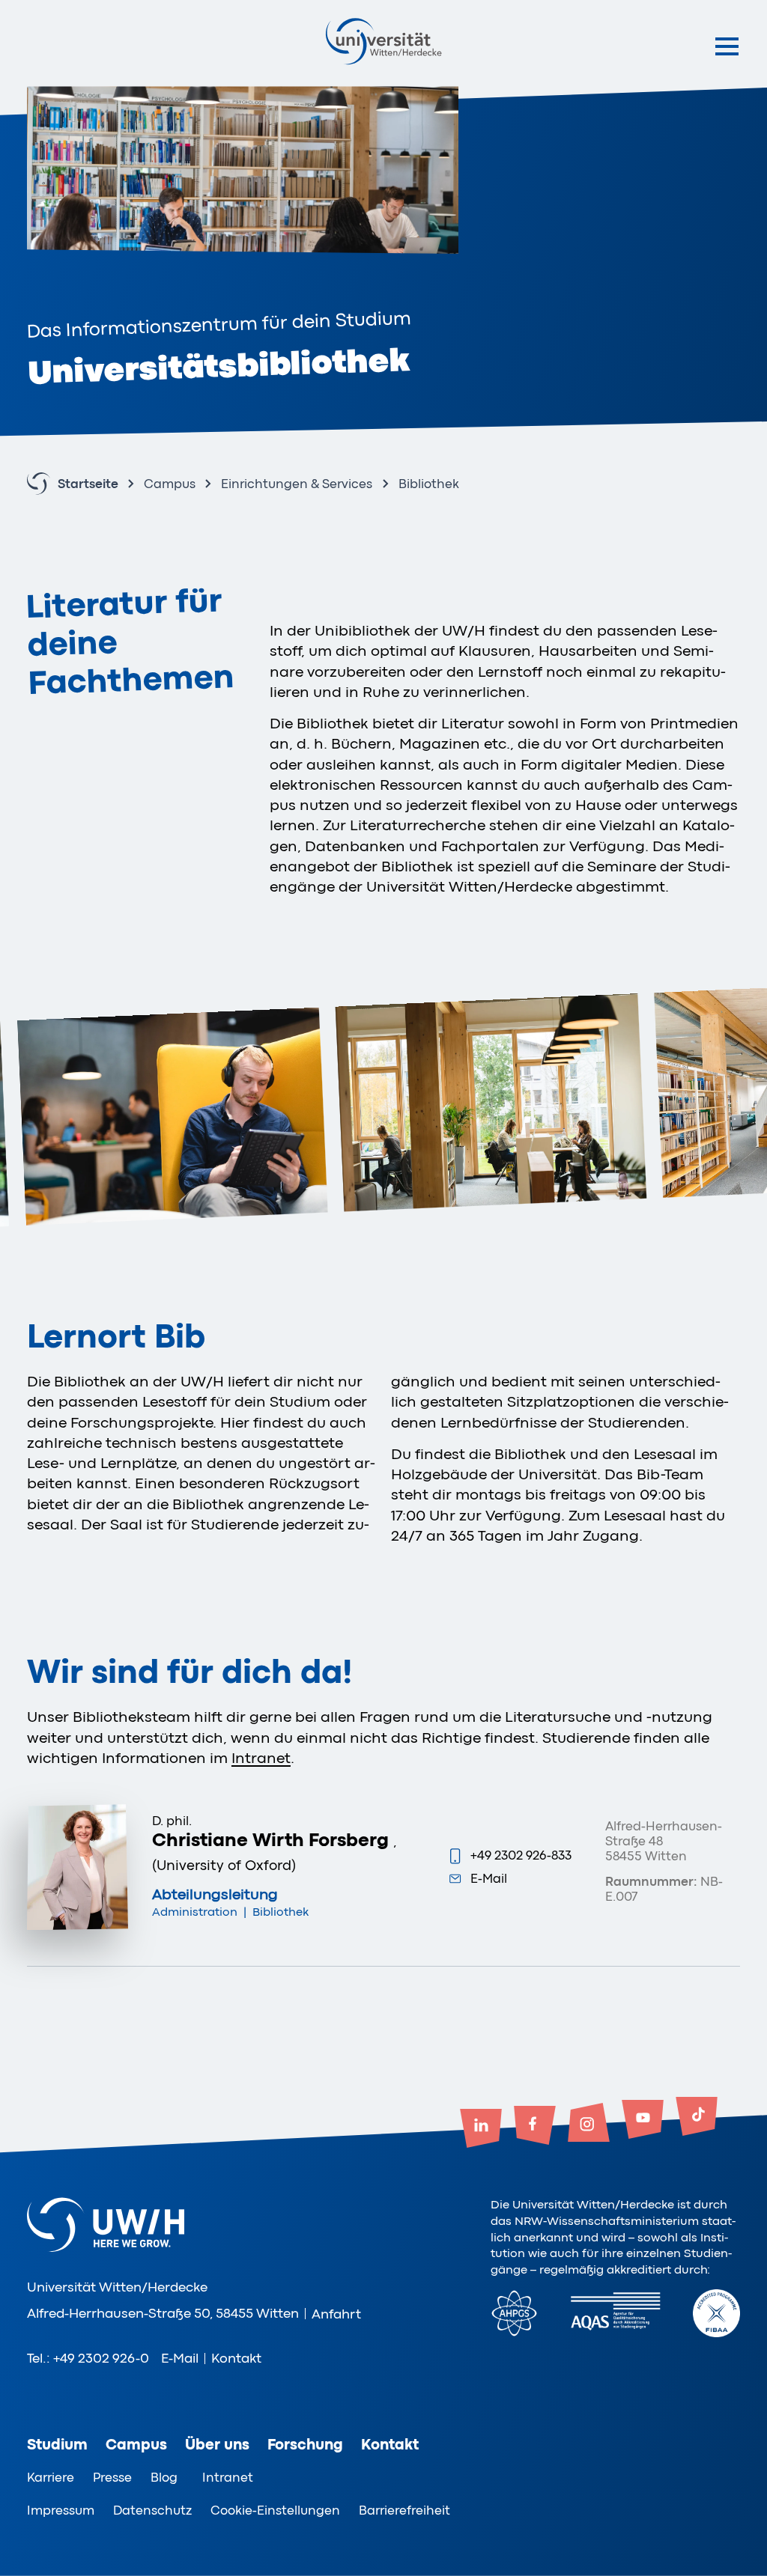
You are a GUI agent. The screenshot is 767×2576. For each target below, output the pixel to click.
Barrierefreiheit (404, 2510)
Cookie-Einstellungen (275, 2510)
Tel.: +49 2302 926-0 (88, 2358)
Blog (164, 2478)
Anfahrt (336, 2314)
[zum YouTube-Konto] (643, 2121)
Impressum (61, 2510)
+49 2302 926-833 (521, 1855)
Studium (57, 2445)
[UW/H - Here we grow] (383, 41)
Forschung (305, 2445)
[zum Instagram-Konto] (589, 2124)
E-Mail (489, 1879)
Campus (170, 484)
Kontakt (236, 2358)
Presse (112, 2478)
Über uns (217, 2445)
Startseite (88, 484)
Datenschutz (152, 2510)
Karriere (51, 2478)
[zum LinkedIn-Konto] (481, 2130)
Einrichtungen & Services (297, 484)
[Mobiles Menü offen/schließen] (727, 46)
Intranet (261, 1758)
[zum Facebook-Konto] (535, 2127)
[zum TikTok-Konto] (697, 2118)
